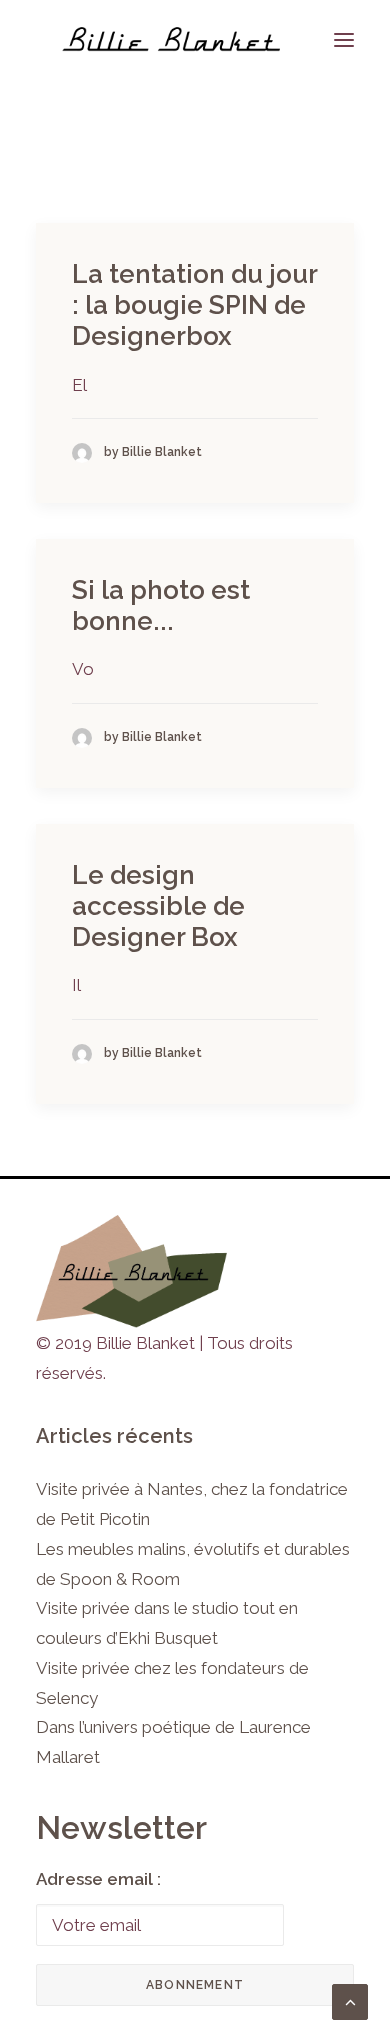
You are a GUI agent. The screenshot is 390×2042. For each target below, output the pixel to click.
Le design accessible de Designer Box (158, 906)
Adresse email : (98, 1879)
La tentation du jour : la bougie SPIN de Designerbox (194, 305)
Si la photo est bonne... (161, 605)
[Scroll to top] (350, 2000)
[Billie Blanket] (171, 39)
